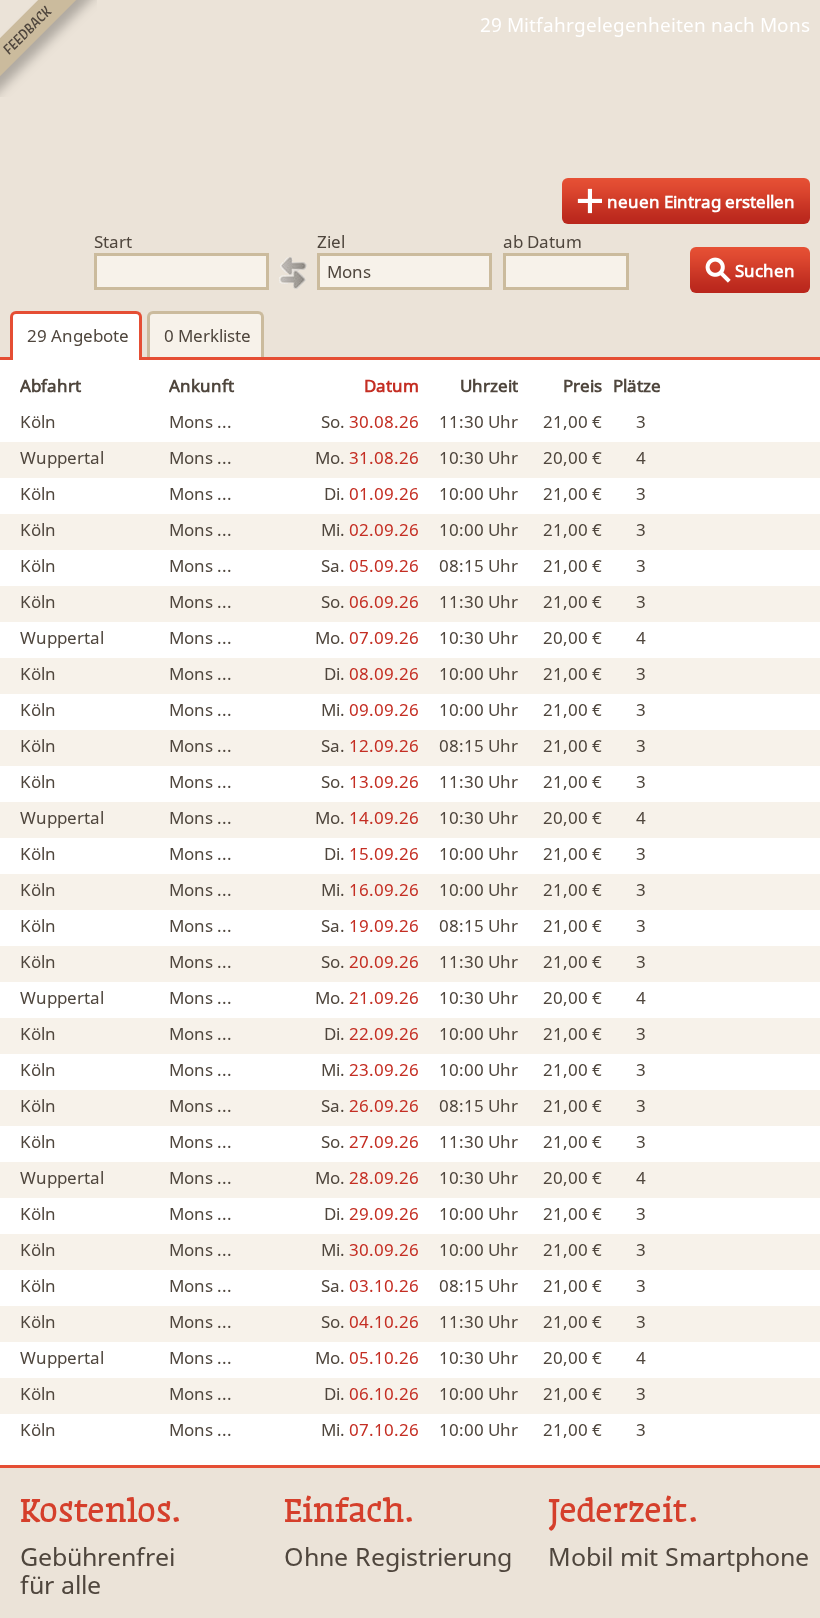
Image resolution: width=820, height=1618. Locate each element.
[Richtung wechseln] (293, 273)
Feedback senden (48, 48)
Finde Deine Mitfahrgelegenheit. (410, 100)
